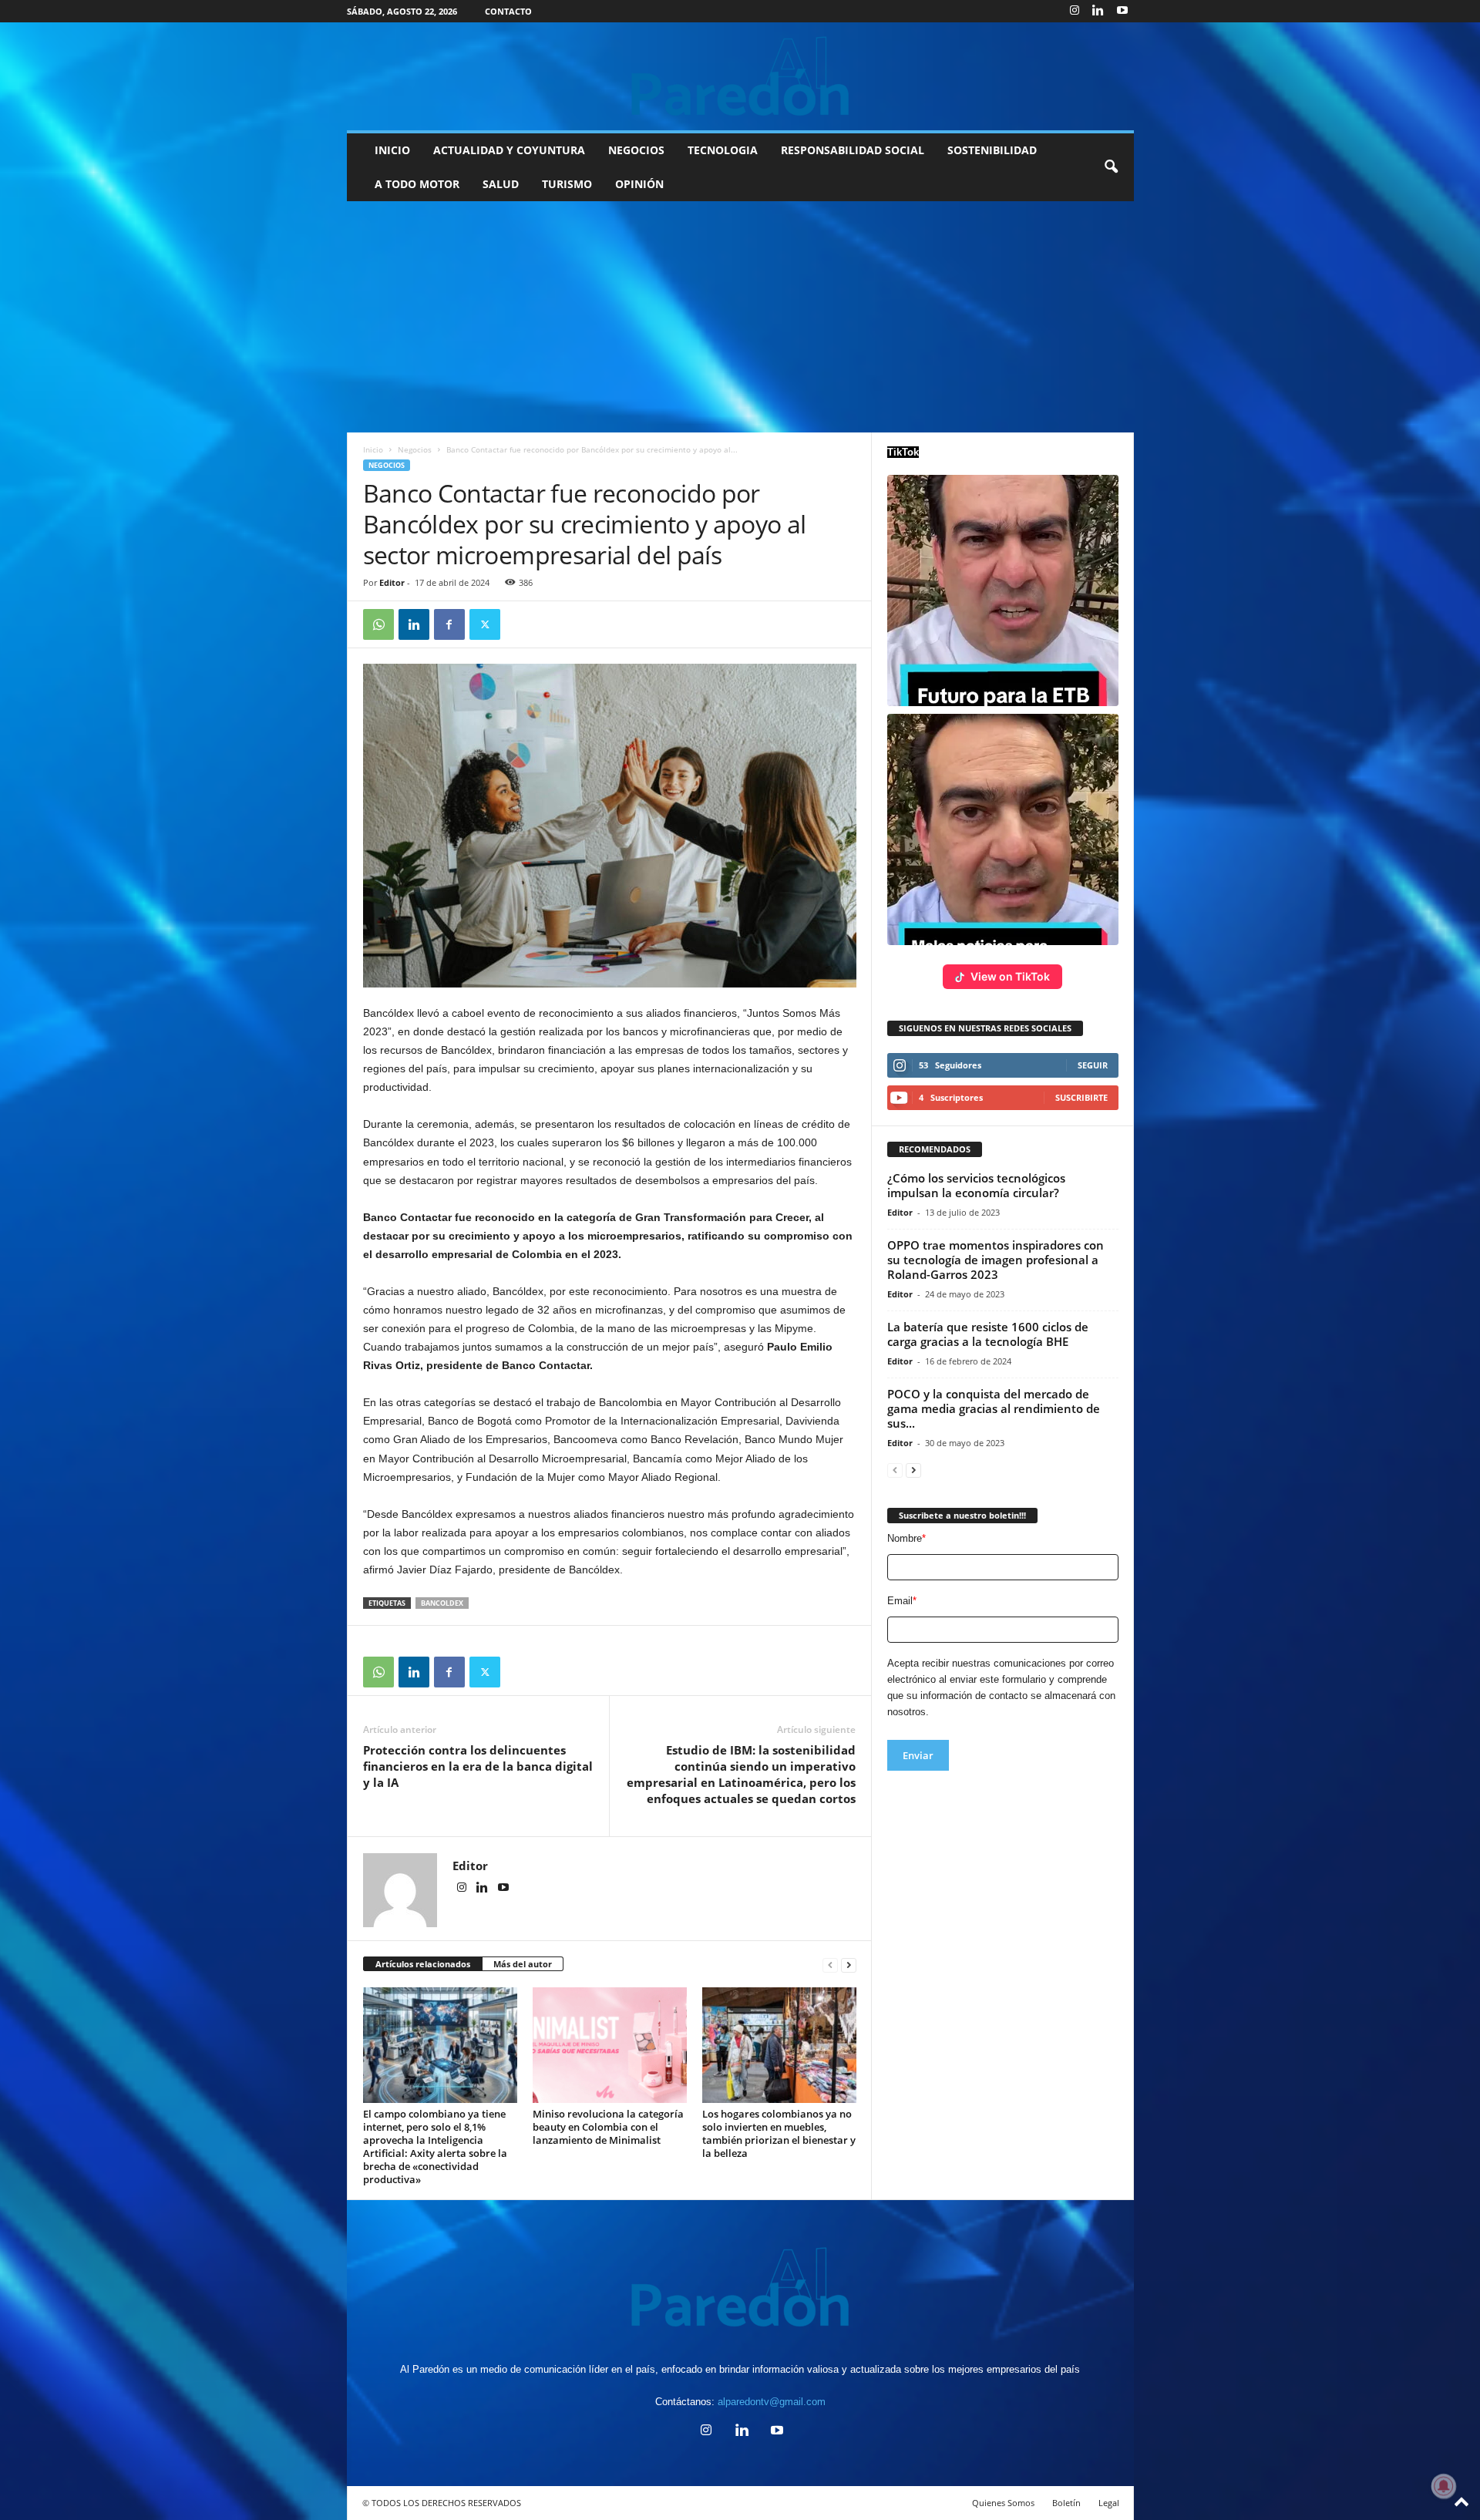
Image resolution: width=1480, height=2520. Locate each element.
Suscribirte (1081, 1097)
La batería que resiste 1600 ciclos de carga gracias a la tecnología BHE (988, 1334)
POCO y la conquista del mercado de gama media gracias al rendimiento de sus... (994, 1408)
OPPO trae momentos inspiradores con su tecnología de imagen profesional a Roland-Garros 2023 (996, 1260)
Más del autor (523, 1964)
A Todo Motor (417, 184)
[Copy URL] (520, 624)
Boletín (1066, 2503)
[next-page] (849, 1965)
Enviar (918, 1755)
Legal (1109, 2503)
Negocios (636, 150)
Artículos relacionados (423, 1964)
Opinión (639, 184)
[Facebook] (449, 624)
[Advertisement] (740, 317)
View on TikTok (1010, 976)
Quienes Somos (1003, 2503)
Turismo (567, 184)
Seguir (1093, 1065)
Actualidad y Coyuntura (509, 150)
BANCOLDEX (442, 1603)
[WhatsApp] (378, 624)
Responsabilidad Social (853, 150)
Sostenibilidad (992, 150)
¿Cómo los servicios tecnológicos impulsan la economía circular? (976, 1185)
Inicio (392, 150)
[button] (1111, 167)
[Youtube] (1122, 11)
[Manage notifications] (1444, 2486)
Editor (392, 582)
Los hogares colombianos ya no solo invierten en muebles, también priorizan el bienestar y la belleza (779, 2133)
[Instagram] (1075, 11)
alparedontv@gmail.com (772, 2402)
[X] (485, 624)
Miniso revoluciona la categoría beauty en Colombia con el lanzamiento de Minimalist (608, 2127)
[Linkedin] (1098, 11)
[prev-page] (830, 1965)
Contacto (508, 11)
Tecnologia (723, 150)
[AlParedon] (740, 76)
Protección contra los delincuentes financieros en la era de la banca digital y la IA (478, 1766)
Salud (501, 184)
